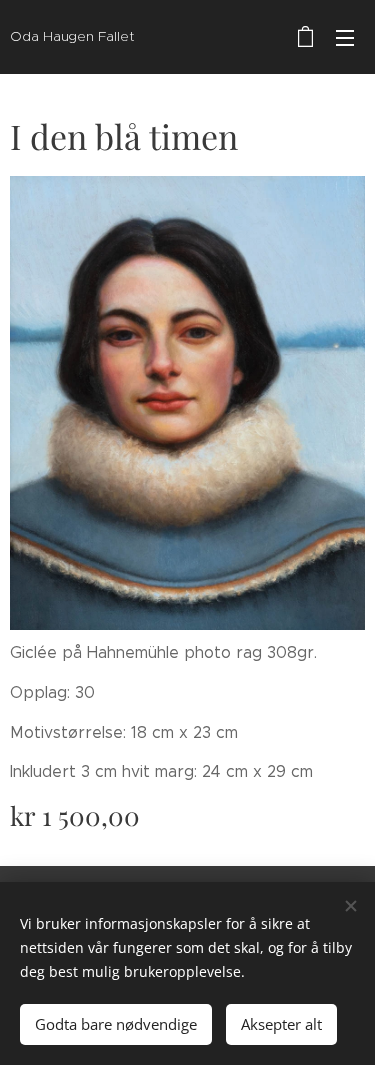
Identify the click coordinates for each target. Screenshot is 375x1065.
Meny (345, 37)
